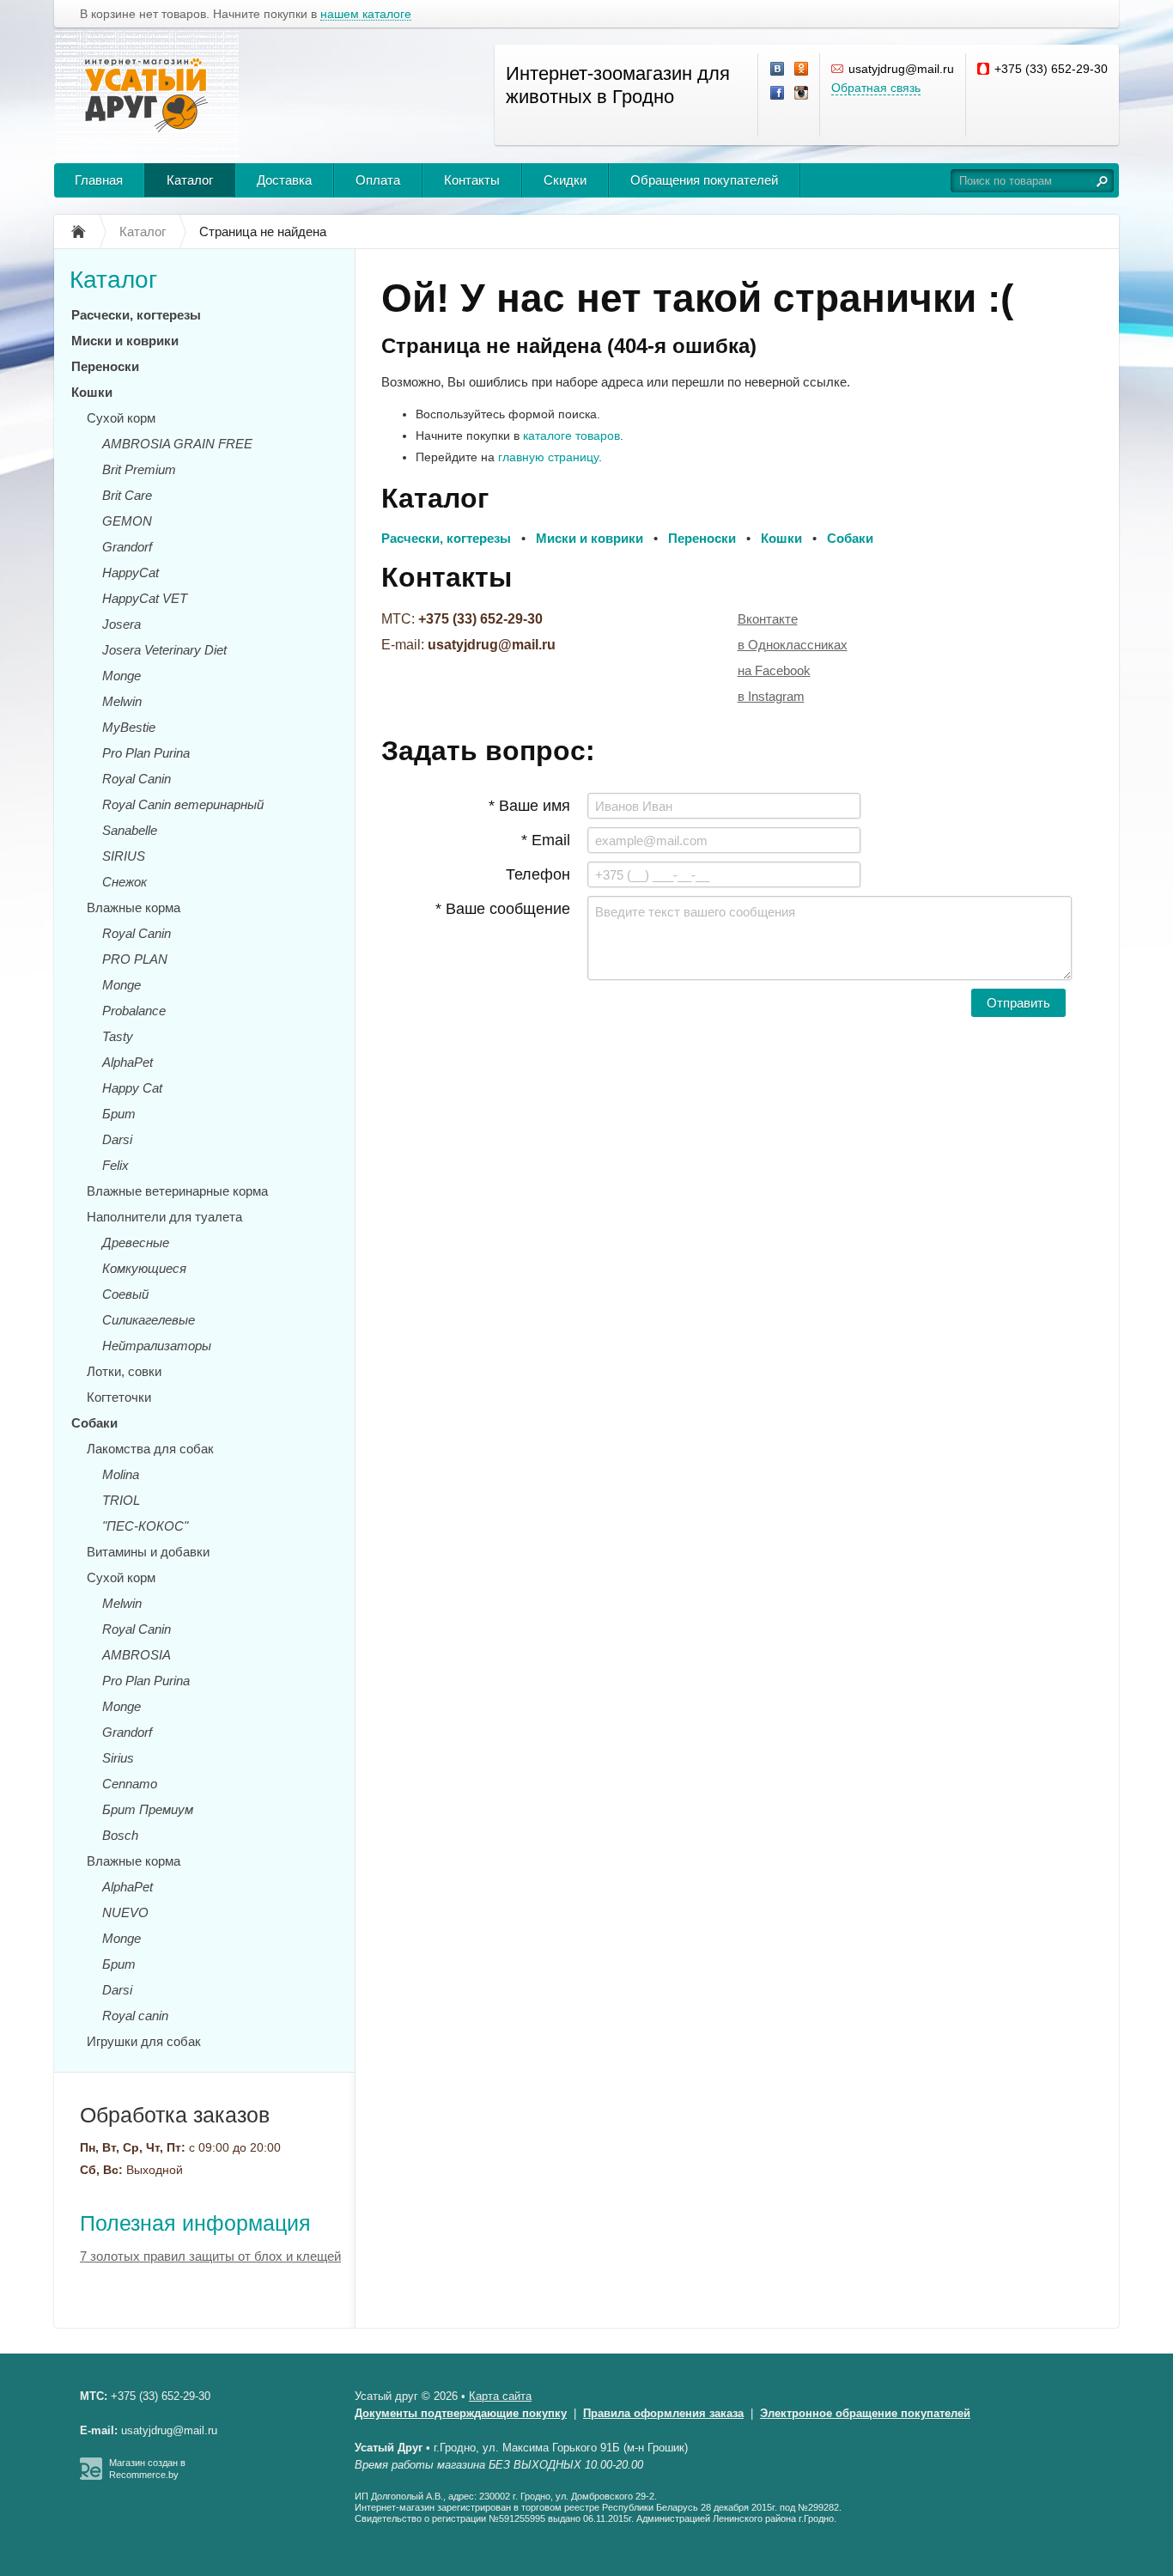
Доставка (284, 180)
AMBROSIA (137, 1655)
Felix (115, 1165)
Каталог (190, 180)
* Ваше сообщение (503, 909)
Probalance (134, 1011)
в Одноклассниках (793, 645)
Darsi (117, 1139)
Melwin (122, 701)
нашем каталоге (366, 14)
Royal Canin (137, 779)
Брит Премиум (148, 1809)
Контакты (472, 180)
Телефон (538, 874)
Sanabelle (130, 830)
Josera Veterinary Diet (164, 650)
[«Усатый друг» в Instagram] (802, 94)
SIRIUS (124, 856)
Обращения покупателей (704, 180)
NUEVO (125, 1912)
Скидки (565, 180)
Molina (121, 1474)
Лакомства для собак (150, 1449)
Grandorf (127, 547)
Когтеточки (119, 1397)
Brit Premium (139, 469)
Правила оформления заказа (663, 2413)
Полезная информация (195, 2223)
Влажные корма (134, 907)
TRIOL (121, 1500)
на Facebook (774, 670)
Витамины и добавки (148, 1552)
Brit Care (127, 495)
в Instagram (771, 696)
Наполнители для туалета (164, 1217)
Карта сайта (500, 2396)
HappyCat (131, 572)
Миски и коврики (125, 341)
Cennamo (130, 1784)
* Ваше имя (529, 806)
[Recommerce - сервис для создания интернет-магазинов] (91, 2476)
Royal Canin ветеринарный (183, 804)
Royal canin (135, 2016)
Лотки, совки (124, 1371)
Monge (122, 676)
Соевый (125, 1294)
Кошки (92, 392)
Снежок (125, 882)
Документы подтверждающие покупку (461, 2413)
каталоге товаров (571, 435)
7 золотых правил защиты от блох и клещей (210, 2256)
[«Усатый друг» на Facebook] (778, 94)
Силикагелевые (149, 1320)
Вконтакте (768, 619)
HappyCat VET (145, 598)
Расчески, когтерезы (136, 315)
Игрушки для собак (144, 2041)
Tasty (118, 1036)
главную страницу (548, 457)
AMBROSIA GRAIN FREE (177, 444)
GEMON (127, 521)
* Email (546, 840)
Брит (119, 1114)
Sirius (118, 1758)
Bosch (120, 1835)
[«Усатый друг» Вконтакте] (778, 70)
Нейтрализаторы (157, 1346)
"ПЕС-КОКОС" (145, 1526)
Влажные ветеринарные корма (177, 1191)
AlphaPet (128, 1062)
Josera (122, 624)
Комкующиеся (144, 1268)
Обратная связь (876, 88)
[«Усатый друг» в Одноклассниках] (802, 70)
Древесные (136, 1242)
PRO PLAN (135, 959)
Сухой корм (121, 418)
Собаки (94, 1423)
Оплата (378, 180)
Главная (99, 180)
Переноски (105, 366)
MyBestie (129, 727)
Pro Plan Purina (146, 753)
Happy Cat (132, 1088)
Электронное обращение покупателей (865, 2413)
